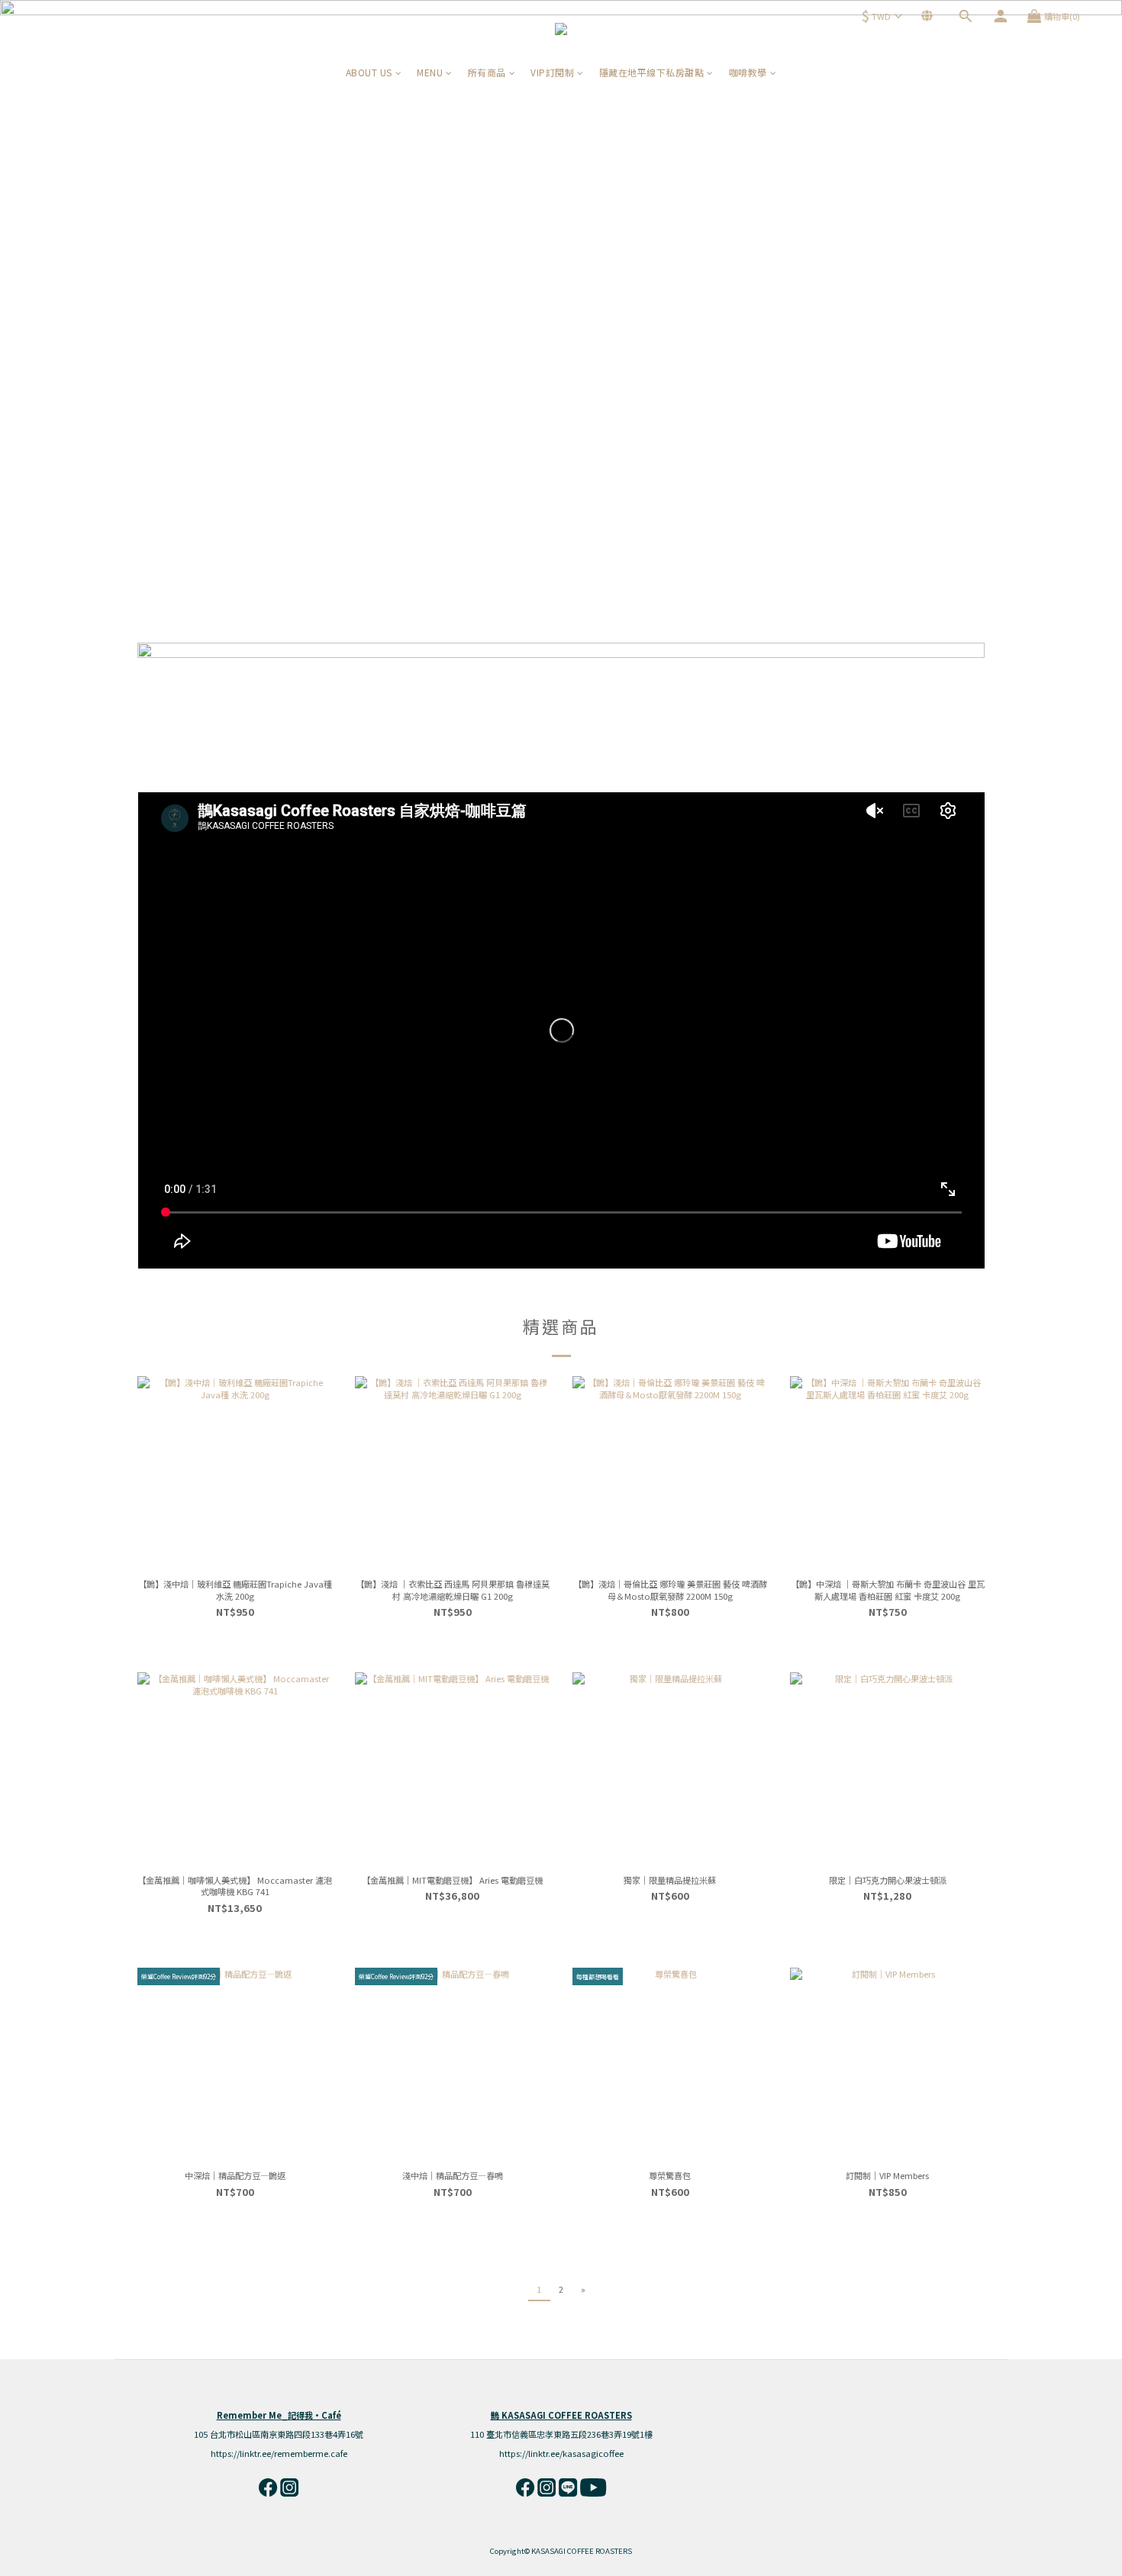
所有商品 (487, 72)
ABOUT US (369, 72)
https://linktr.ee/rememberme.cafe (279, 2453)
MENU (430, 72)
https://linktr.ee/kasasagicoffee (561, 2453)
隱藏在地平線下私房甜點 (652, 72)
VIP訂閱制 (552, 72)
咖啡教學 (748, 72)
